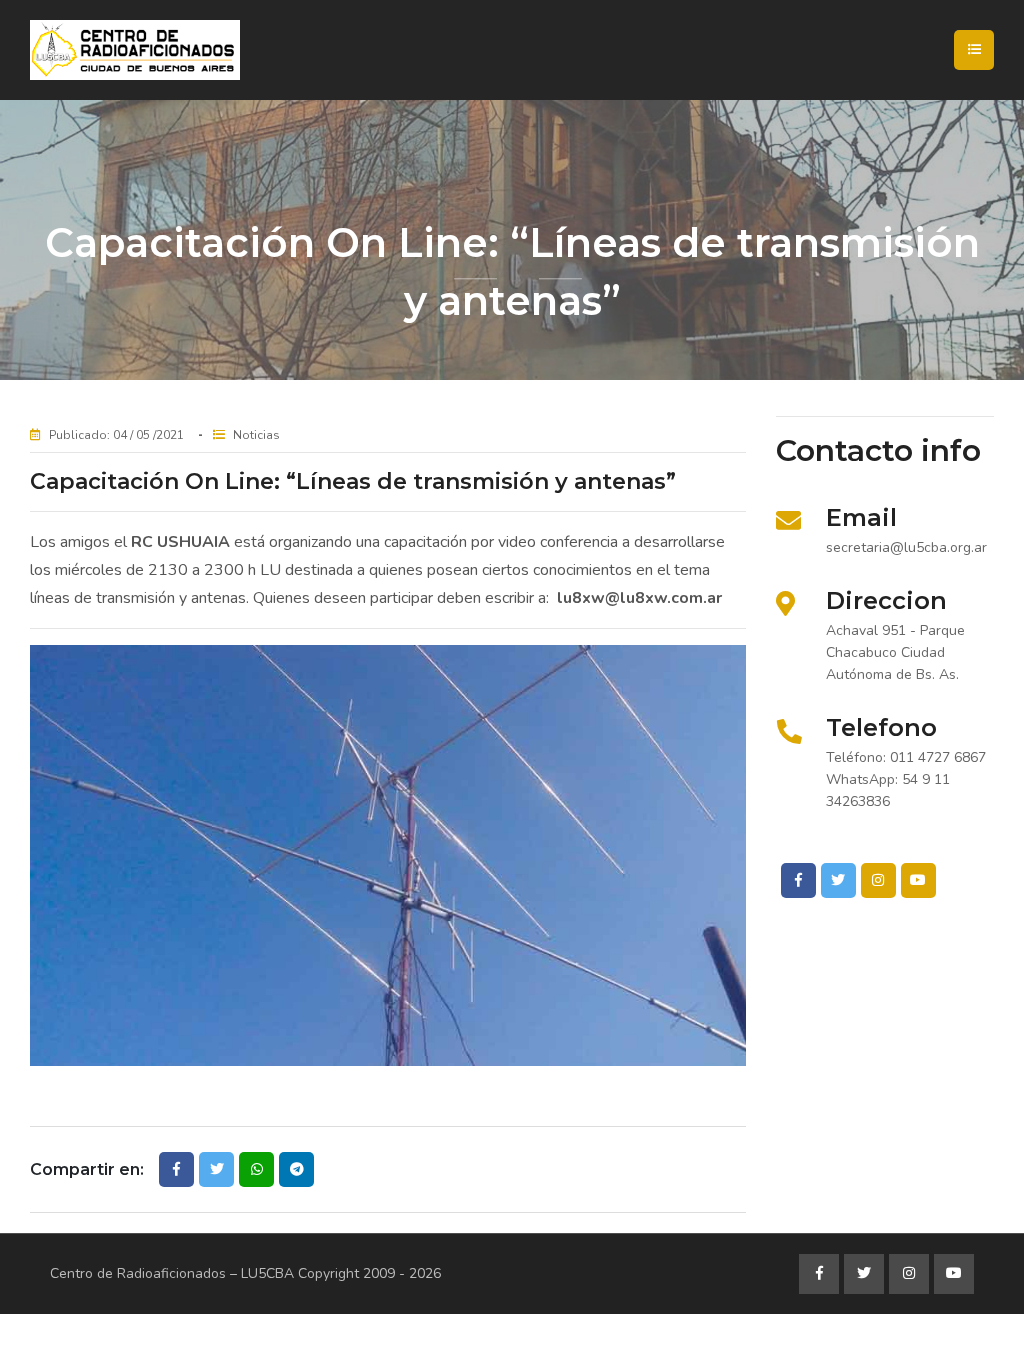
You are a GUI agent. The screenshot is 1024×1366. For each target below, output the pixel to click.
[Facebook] (798, 880)
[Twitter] (838, 880)
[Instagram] (878, 880)
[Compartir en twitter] (216, 1169)
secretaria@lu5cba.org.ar (906, 547)
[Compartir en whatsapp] (256, 1169)
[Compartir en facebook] (176, 1169)
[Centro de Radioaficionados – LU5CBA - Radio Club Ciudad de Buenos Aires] (205, 50)
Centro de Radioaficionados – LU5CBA (172, 1273)
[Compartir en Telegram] (296, 1169)
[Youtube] (918, 880)
